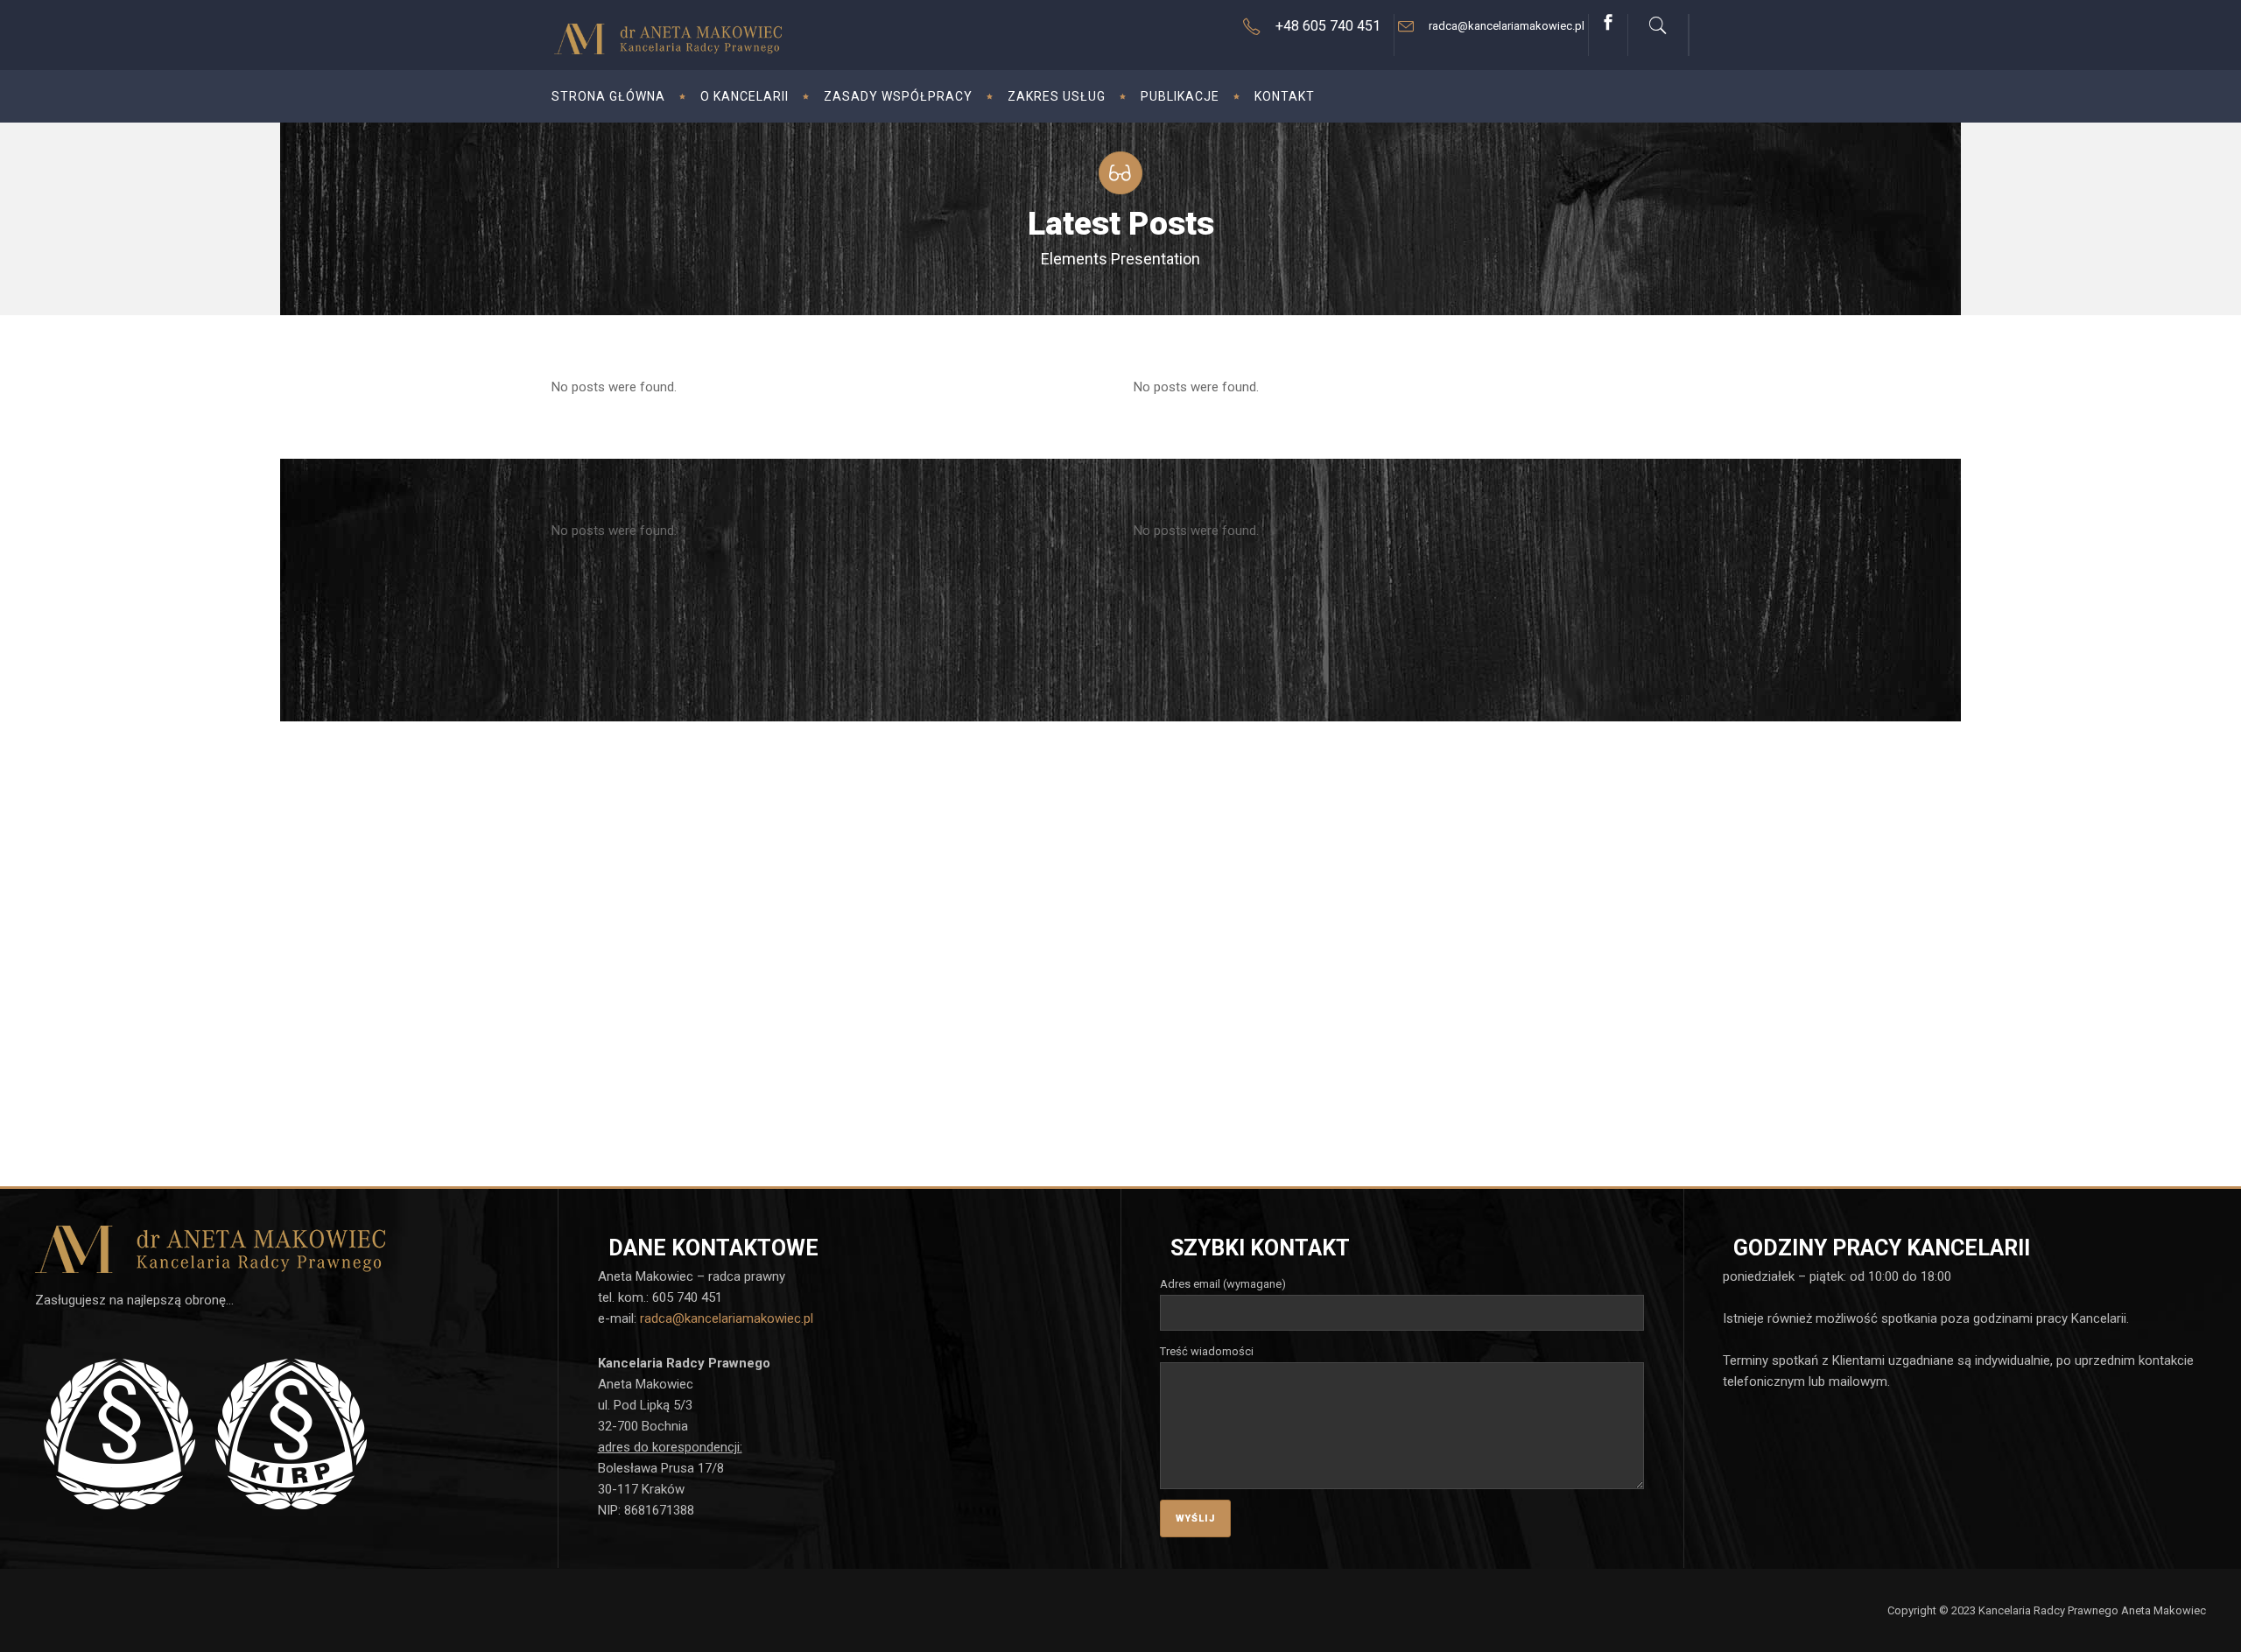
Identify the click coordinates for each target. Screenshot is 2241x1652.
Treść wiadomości (1207, 1351)
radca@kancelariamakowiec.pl (727, 1318)
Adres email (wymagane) (1223, 1284)
